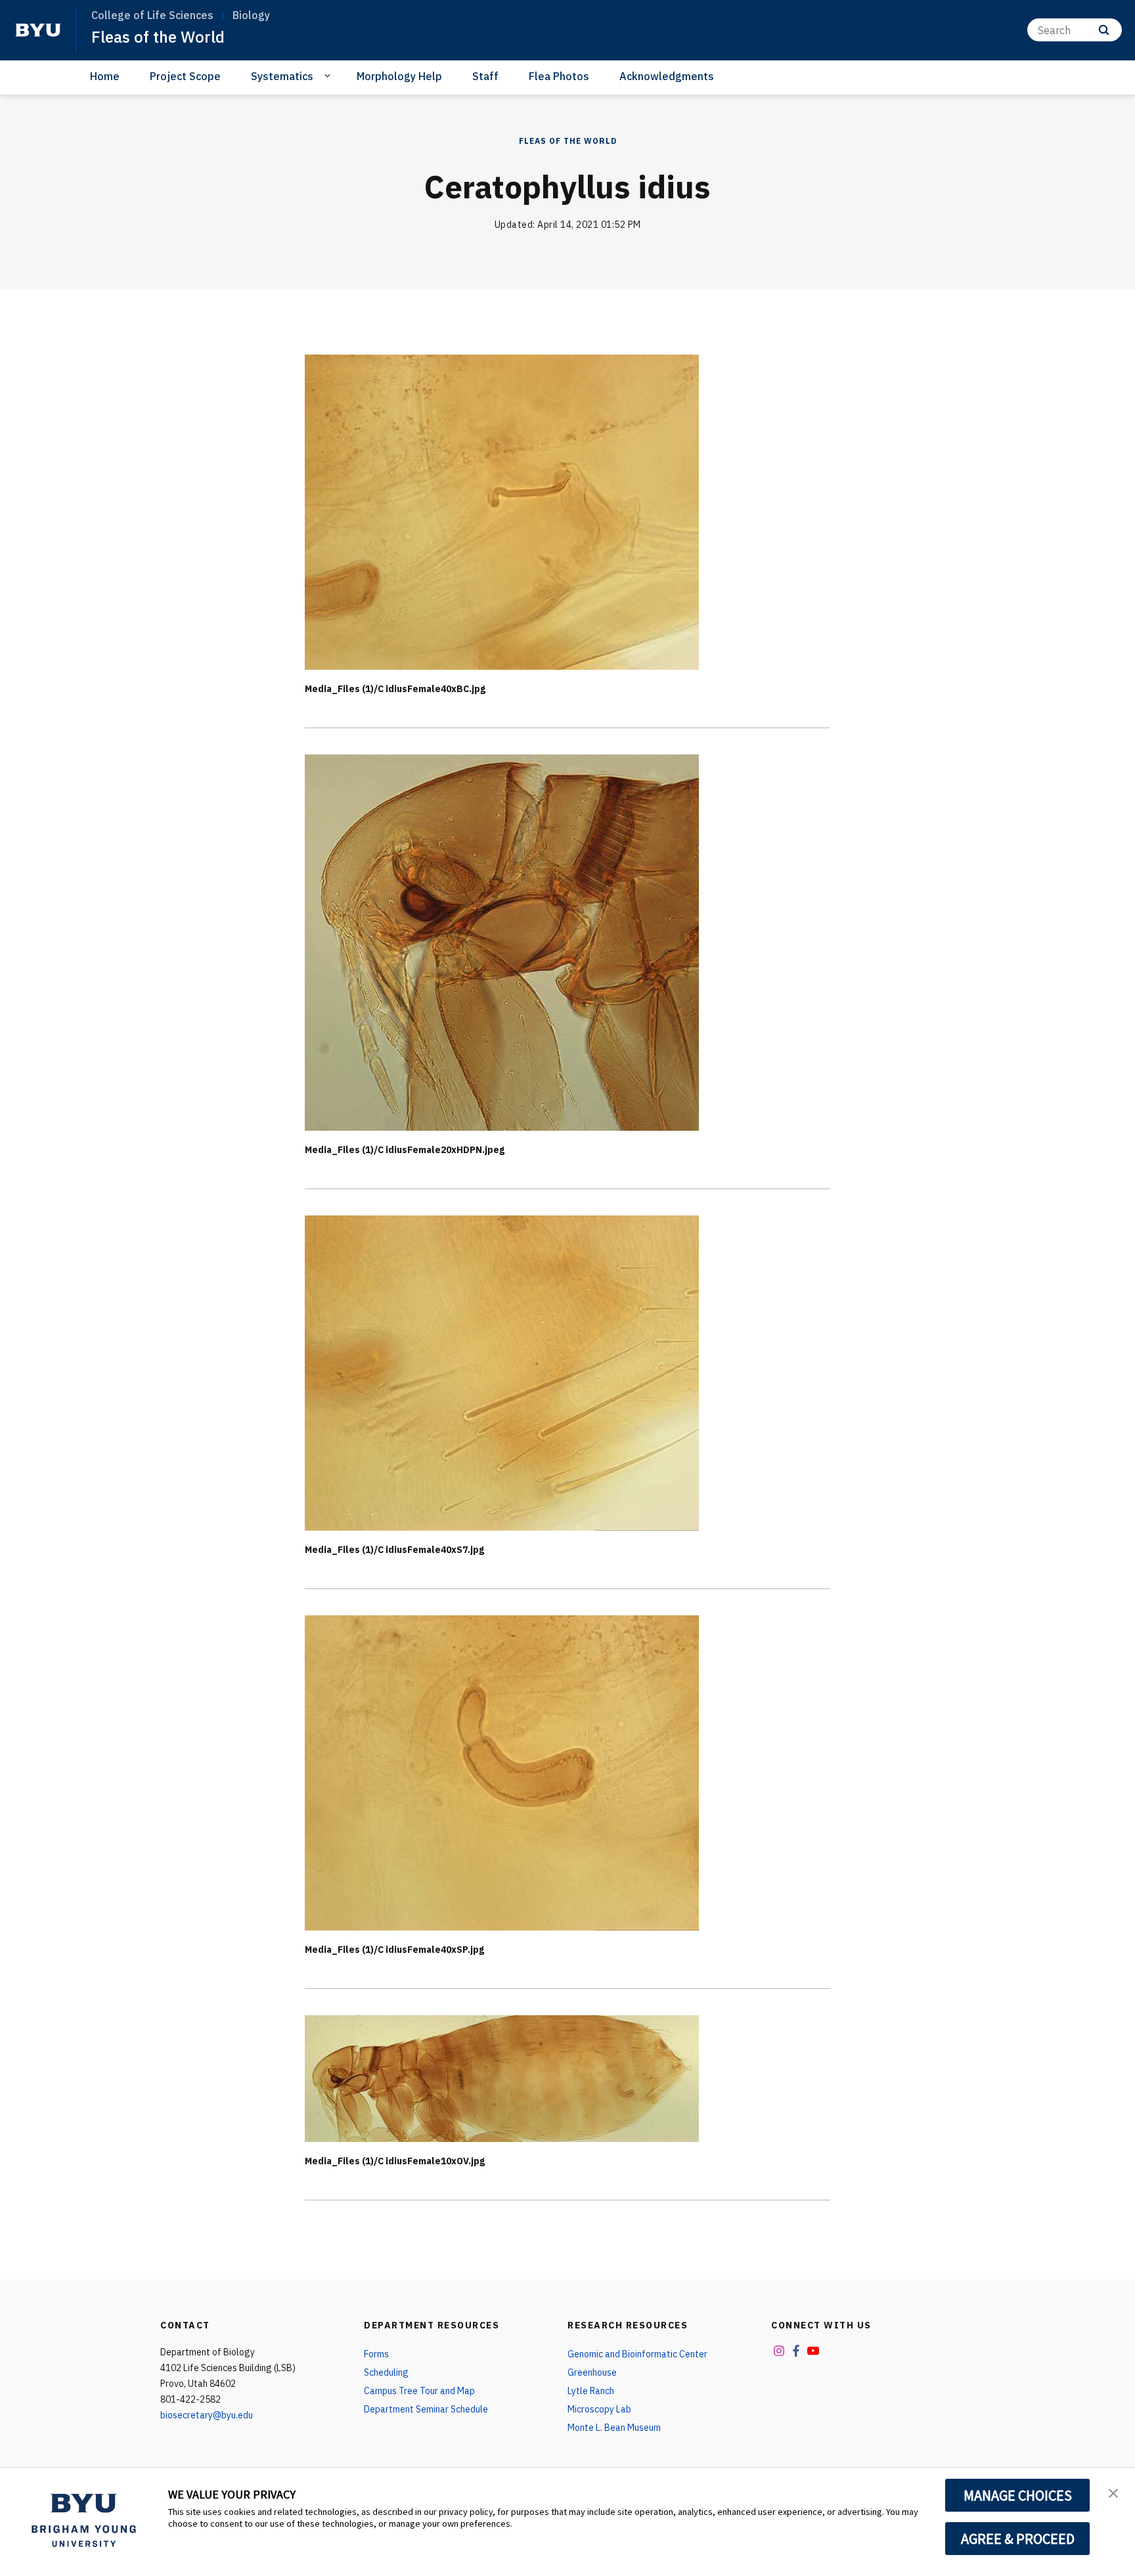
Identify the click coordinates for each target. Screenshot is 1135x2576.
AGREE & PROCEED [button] (1018, 2539)
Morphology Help (399, 76)
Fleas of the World (158, 37)
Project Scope (185, 76)
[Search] (1104, 30)
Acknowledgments (667, 76)
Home (105, 76)
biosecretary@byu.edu (207, 2415)
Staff (485, 76)
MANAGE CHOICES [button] (1018, 2495)
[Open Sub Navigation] (329, 76)
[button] (1113, 2492)
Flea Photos (559, 76)
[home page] (38, 30)
